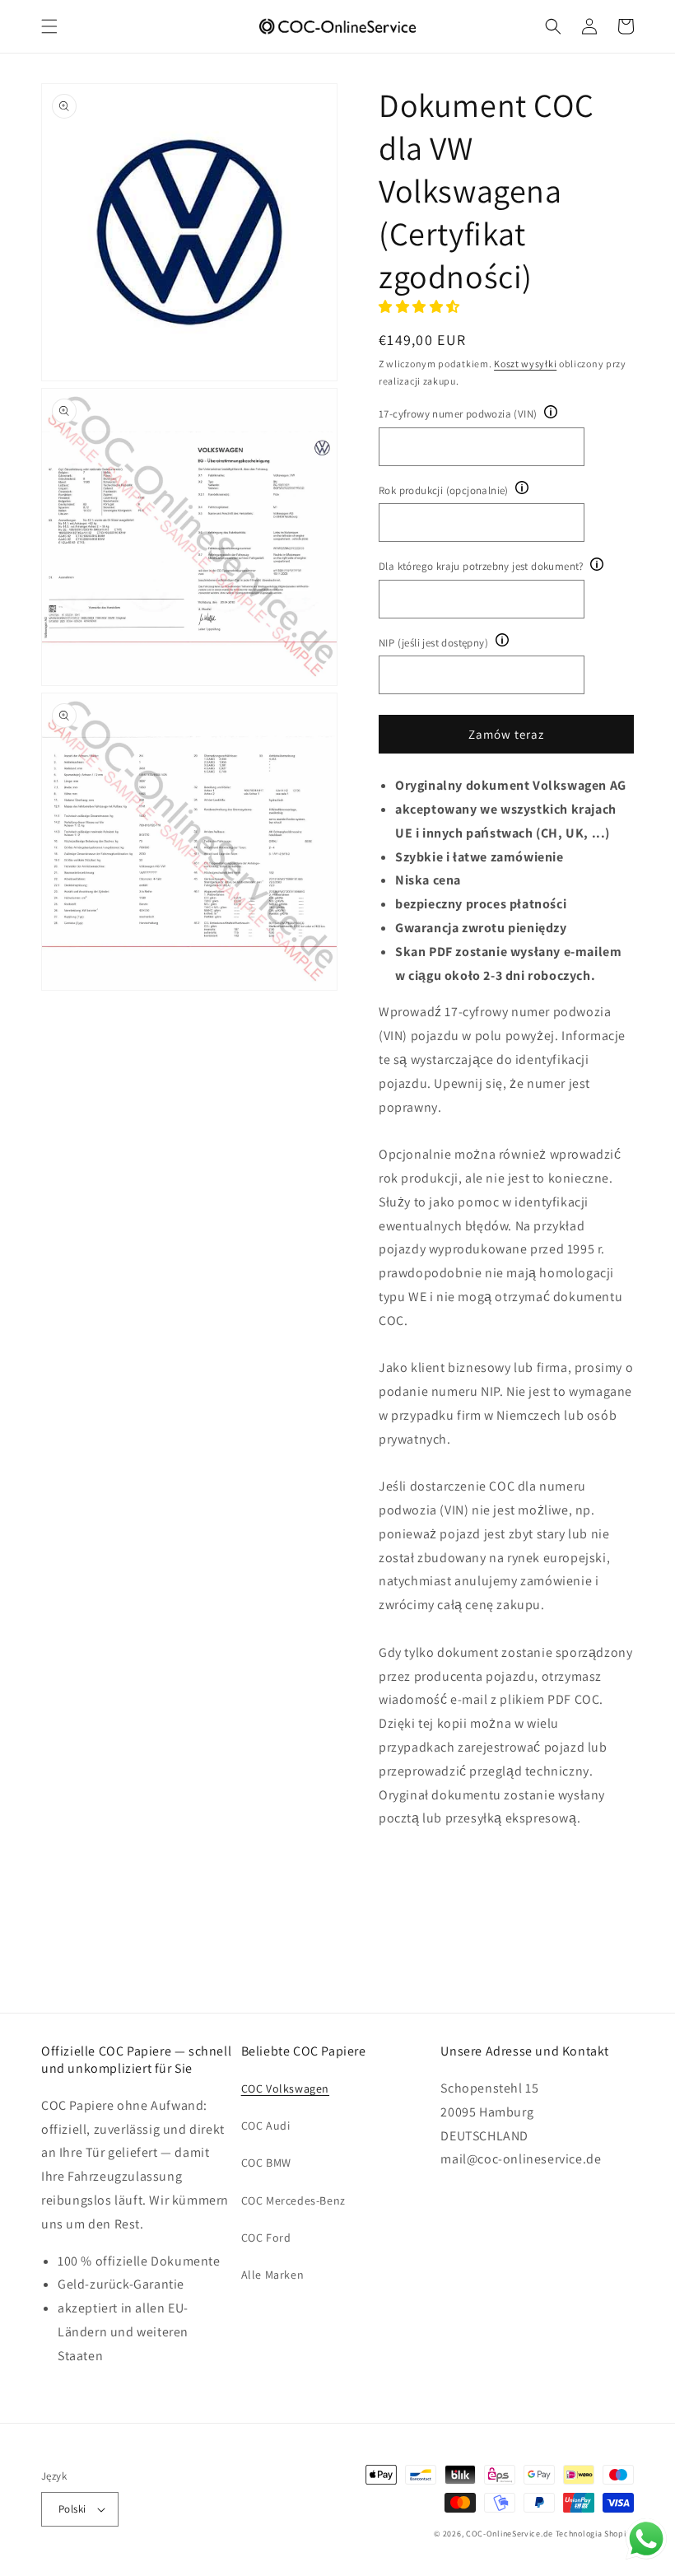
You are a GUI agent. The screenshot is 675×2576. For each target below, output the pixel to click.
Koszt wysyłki (525, 364)
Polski (72, 2509)
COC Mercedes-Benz (293, 2200)
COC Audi (266, 2126)
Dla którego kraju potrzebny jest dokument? (481, 566)
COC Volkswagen (285, 2088)
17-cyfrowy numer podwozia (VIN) (458, 414)
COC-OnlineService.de (510, 2534)
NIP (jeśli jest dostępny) (433, 643)
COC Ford (266, 2238)
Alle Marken (273, 2275)
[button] (49, 26)
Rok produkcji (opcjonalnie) (444, 490)
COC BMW (266, 2163)
